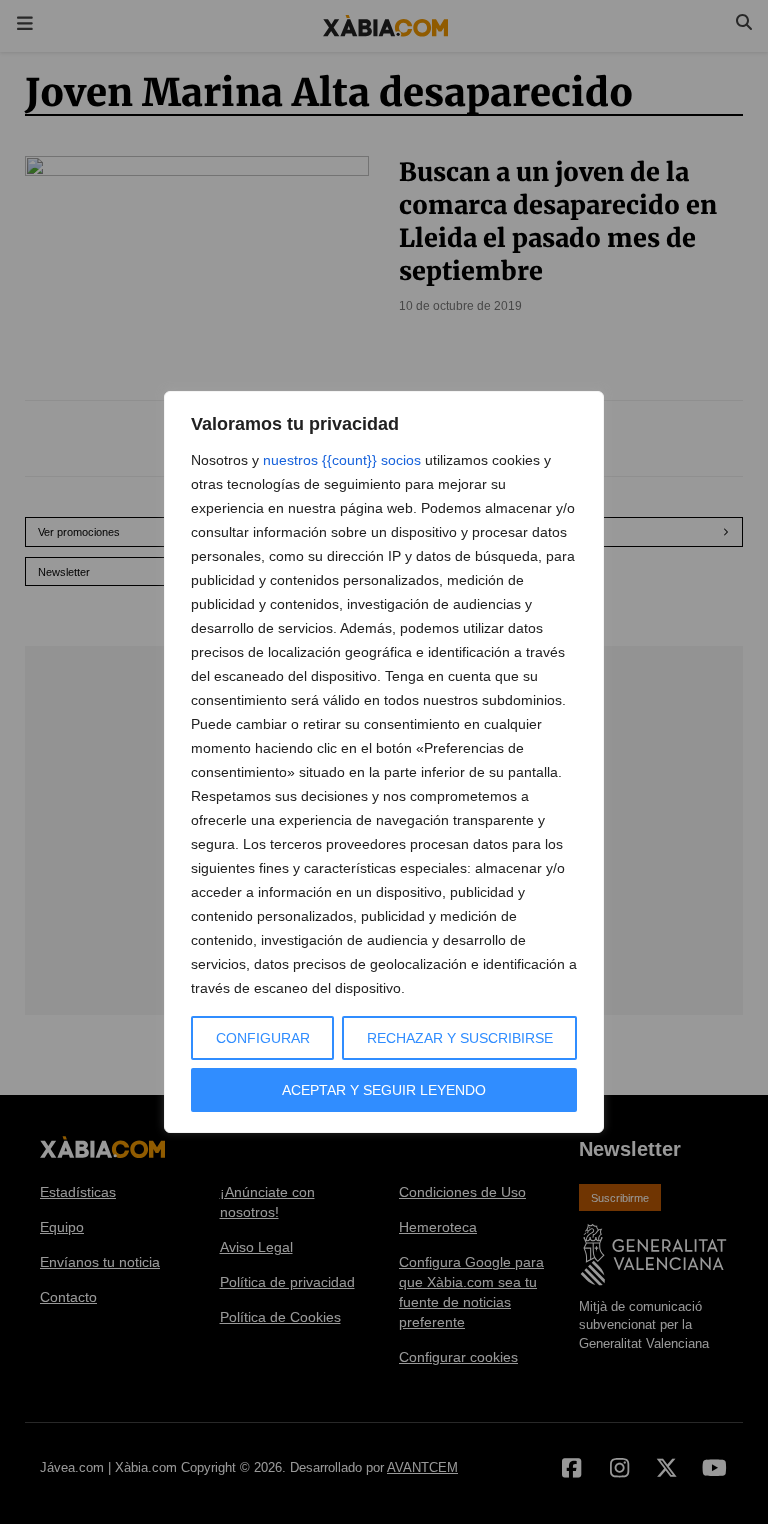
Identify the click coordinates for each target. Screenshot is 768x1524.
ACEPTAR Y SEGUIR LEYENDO (384, 1090)
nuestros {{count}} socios (342, 460)
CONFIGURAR (263, 1038)
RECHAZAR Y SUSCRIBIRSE (460, 1038)
